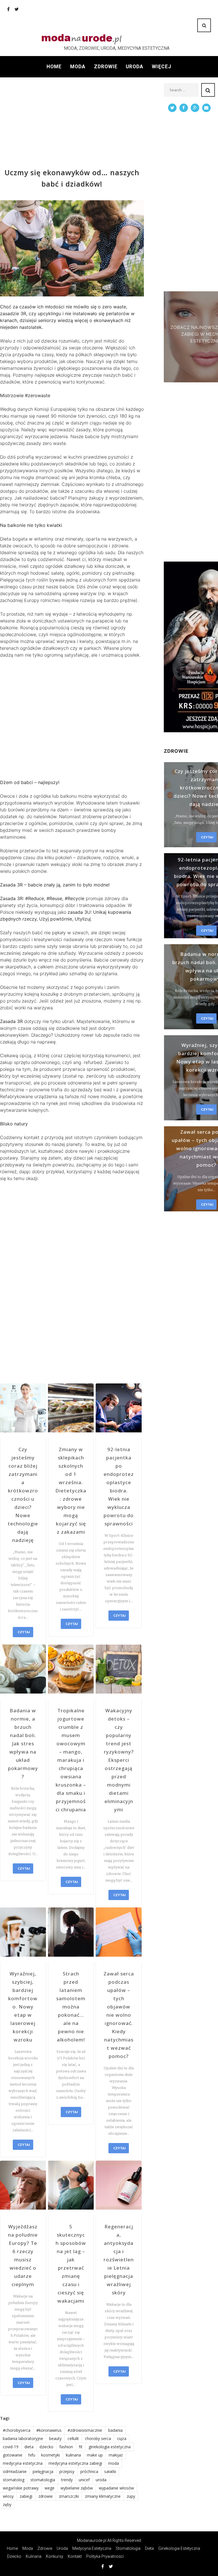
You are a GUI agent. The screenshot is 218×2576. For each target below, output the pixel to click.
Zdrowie (106, 67)
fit (81, 2447)
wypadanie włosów (116, 2488)
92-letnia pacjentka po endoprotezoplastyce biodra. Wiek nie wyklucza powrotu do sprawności (119, 1486)
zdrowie (46, 2496)
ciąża (122, 2438)
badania (115, 2430)
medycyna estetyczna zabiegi (75, 2463)
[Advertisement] (72, 123)
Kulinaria (34, 2556)
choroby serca (98, 2438)
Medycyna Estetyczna (92, 2548)
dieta (29, 2447)
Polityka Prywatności (105, 2556)
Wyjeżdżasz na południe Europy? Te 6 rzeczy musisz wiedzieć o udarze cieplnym (23, 2255)
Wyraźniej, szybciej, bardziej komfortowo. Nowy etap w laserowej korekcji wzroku (23, 2007)
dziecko (46, 2447)
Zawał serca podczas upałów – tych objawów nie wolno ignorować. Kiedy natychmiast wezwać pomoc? (119, 2015)
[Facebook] (8, 9)
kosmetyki (51, 2455)
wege (50, 2488)
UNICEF (84, 2480)
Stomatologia (128, 2548)
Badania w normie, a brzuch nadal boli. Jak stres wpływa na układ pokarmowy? (23, 1743)
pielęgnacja (43, 2471)
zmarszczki (69, 2496)
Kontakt (75, 2556)
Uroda (135, 67)
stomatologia (43, 2480)
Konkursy (55, 2556)
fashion (66, 2447)
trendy (67, 2480)
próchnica (89, 2471)
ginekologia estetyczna (110, 2447)
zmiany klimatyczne (103, 2496)
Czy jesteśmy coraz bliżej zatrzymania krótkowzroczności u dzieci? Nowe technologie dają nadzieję (23, 1495)
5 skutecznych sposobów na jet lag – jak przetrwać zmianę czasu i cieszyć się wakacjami (71, 2264)
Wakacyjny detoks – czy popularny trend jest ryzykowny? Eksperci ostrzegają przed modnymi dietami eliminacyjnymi (119, 1760)
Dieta (149, 2548)
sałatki (110, 2471)
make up (95, 2455)
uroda (101, 2480)
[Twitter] (17, 9)
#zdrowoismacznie (85, 2430)
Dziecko (14, 2556)
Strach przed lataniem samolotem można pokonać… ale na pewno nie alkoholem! (71, 2007)
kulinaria (73, 2455)
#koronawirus (49, 2430)
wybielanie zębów (77, 2488)
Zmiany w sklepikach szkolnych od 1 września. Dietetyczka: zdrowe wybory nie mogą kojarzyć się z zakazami (71, 1491)
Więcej (162, 67)
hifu (32, 2455)
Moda (78, 67)
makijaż (116, 2455)
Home (54, 67)
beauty (55, 2438)
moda (114, 2463)
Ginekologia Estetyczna (179, 2548)
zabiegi (26, 2496)
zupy (131, 2496)
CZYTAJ (24, 1632)
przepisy (67, 2471)
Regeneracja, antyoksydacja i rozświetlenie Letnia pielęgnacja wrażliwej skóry (119, 2260)
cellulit (73, 2438)
